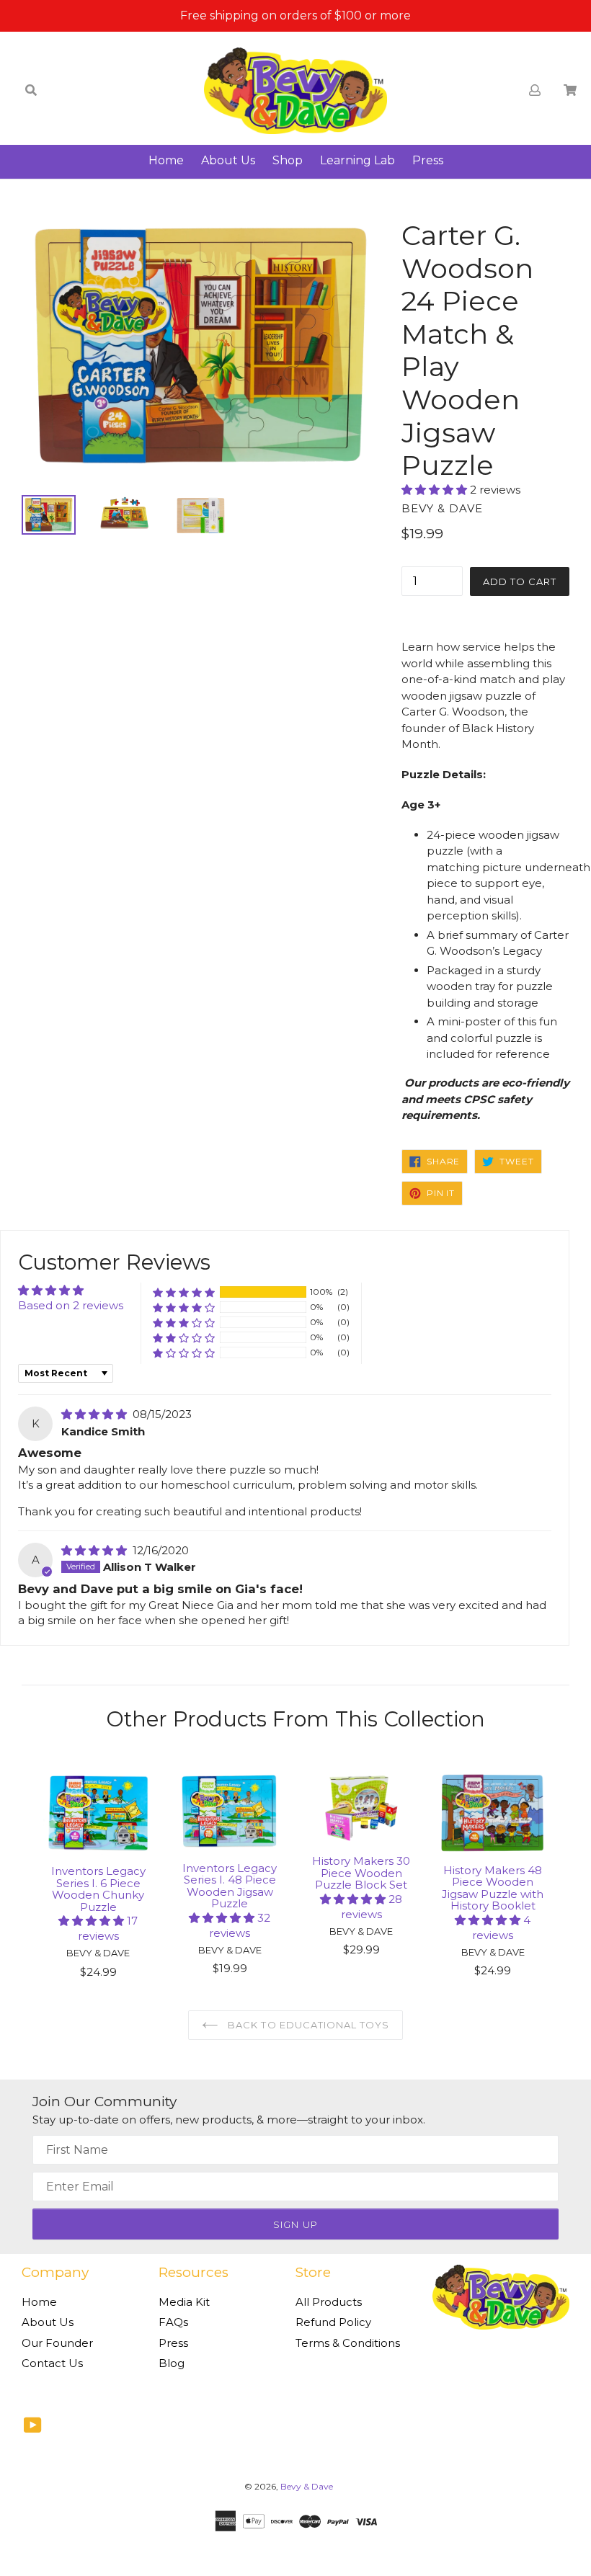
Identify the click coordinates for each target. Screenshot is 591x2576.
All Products (329, 2302)
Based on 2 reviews (71, 1305)
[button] (436, 490)
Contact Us (52, 2363)
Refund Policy (333, 2322)
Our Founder (57, 2343)
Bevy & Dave (307, 2486)
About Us (228, 160)
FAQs (173, 2322)
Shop (288, 160)
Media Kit (184, 2302)
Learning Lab (357, 160)
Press (428, 160)
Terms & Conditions (348, 2343)
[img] (95, 1414)
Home (166, 160)
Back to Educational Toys (307, 2025)
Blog (172, 2363)
